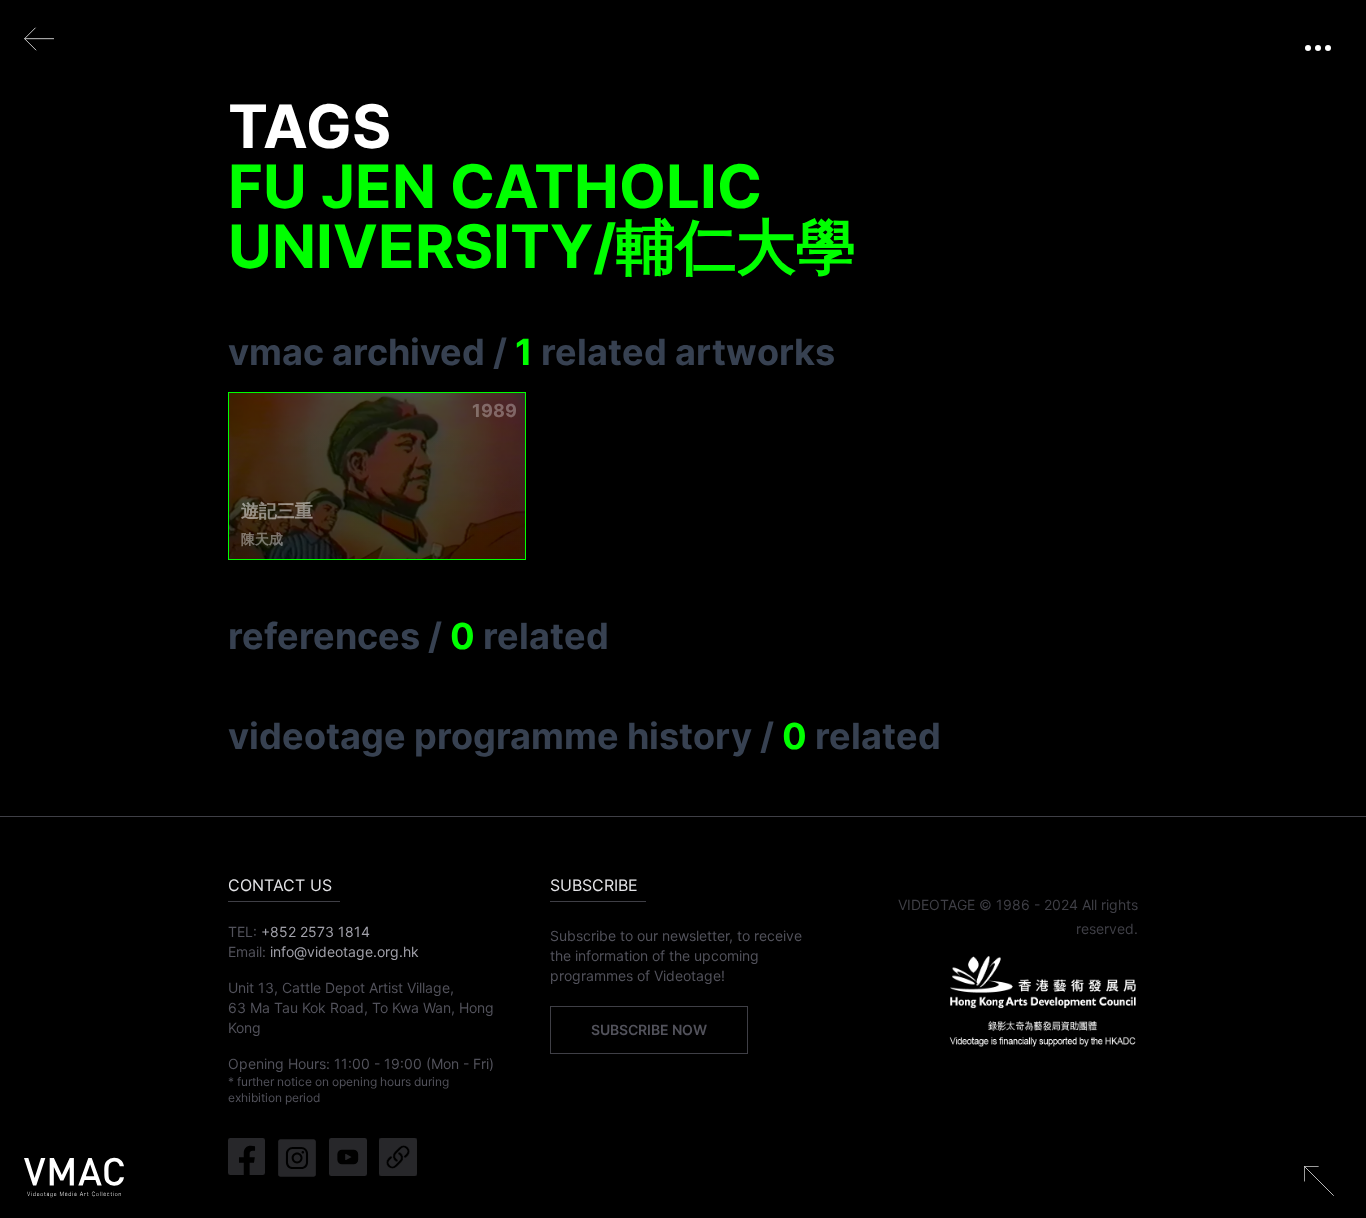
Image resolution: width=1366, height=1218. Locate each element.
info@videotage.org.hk (344, 951)
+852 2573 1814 (315, 931)
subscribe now (649, 1029)
